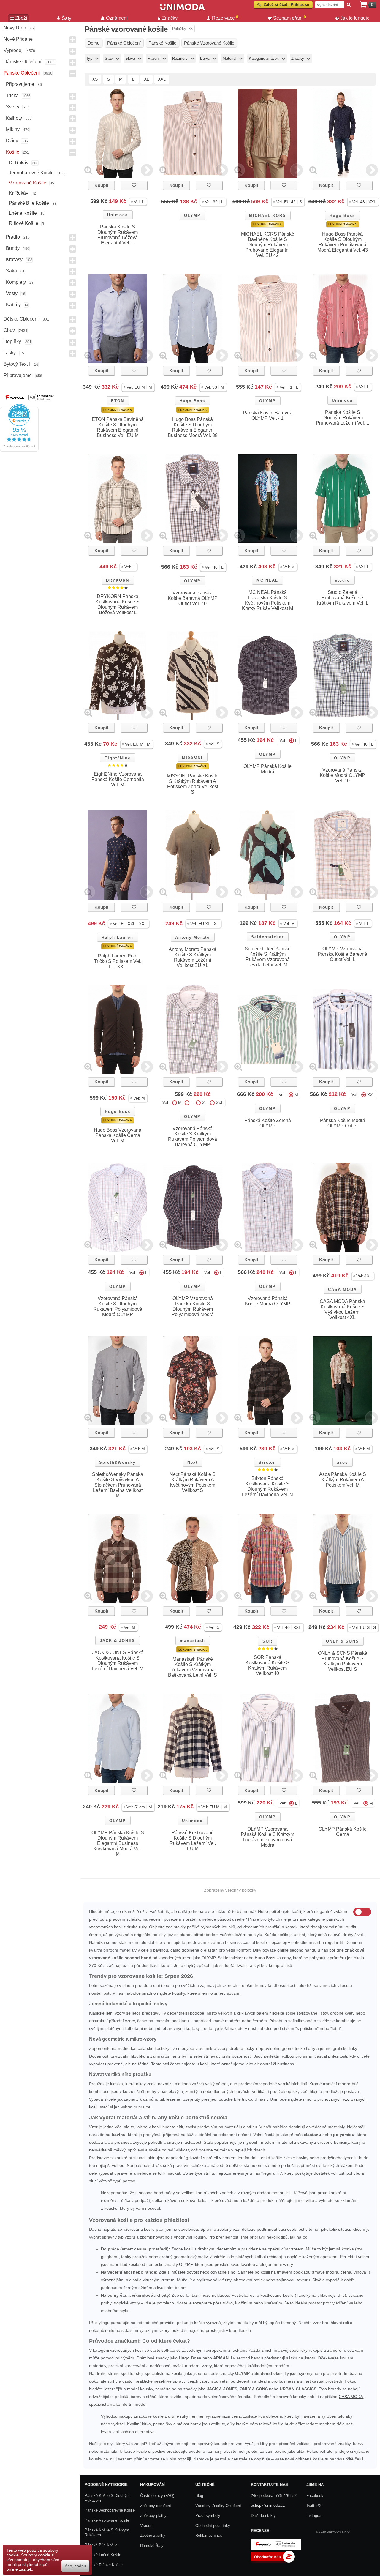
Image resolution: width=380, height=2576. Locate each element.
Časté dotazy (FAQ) (157, 2496)
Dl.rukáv (19, 163)
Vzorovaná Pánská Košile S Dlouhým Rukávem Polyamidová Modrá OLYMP (118, 1306)
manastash (193, 1641)
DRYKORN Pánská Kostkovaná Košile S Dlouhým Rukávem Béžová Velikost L (118, 604)
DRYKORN (118, 580)
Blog (199, 2496)
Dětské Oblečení (21, 319)
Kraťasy (14, 260)
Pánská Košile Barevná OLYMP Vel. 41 (268, 415)
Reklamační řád (209, 2535)
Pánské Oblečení (22, 73)
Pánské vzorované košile (107, 2520)
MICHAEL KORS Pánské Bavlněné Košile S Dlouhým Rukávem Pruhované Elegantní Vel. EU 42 (268, 245)
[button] (138, 202)
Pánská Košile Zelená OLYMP (268, 1123)
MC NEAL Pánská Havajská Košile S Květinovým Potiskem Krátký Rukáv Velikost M (267, 600)
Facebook (315, 2496)
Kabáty (13, 305)
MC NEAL (267, 580)
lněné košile (23, 213)
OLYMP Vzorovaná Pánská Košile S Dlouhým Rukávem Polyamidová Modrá (193, 1306)
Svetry (13, 107)
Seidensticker (267, 937)
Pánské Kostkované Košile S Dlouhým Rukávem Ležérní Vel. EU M (193, 1841)
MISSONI (192, 757)
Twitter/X (314, 2506)
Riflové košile (24, 223)
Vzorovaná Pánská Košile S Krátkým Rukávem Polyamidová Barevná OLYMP (193, 1136)
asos (342, 1462)
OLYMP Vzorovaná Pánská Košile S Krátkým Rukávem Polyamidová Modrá (267, 1837)
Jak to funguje (355, 18)
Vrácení (147, 2526)
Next (193, 1462)
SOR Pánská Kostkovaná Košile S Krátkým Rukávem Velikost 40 (267, 1665)
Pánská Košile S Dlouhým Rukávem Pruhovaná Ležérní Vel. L (342, 418)
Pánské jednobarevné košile (110, 2510)
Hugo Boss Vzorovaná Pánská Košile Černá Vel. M (118, 1135)
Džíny (12, 141)
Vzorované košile (28, 183)
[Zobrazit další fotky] (147, 170)
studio (342, 580)
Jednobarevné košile (32, 173)
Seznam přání (290, 18)
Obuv (9, 330)
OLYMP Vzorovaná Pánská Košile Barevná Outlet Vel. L (342, 954)
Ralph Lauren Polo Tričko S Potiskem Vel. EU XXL (118, 961)
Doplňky (12, 341)
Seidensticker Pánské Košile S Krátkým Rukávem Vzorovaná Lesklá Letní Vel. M (268, 957)
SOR (267, 1641)
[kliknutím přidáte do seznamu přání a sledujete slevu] (134, 185)
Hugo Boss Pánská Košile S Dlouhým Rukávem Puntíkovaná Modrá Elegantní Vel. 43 (343, 242)
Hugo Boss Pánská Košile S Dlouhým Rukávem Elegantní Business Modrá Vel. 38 (193, 427)
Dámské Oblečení (22, 62)
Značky (170, 18)
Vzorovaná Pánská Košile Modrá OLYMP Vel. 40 (342, 775)
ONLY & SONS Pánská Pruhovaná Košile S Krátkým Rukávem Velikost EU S (343, 1661)
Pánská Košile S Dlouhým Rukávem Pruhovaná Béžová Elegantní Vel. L (118, 235)
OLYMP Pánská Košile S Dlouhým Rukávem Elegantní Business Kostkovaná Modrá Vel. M (118, 1843)
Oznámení (117, 18)
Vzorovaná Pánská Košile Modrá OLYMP (268, 1301)
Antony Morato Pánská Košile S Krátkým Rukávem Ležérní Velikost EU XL (193, 957)
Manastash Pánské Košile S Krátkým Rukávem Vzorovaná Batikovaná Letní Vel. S (193, 1667)
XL (147, 79)
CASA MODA (342, 1289)
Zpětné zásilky (153, 2535)
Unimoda (118, 215)
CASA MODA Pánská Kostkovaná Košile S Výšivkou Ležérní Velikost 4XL (342, 1309)
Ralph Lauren (117, 937)
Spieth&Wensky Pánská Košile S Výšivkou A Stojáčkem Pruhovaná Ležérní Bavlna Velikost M (118, 1485)
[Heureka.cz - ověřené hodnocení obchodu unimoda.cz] (19, 450)
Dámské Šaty (152, 2546)
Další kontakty (263, 2516)
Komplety (16, 282)
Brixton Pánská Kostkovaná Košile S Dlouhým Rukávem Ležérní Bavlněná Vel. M (268, 1486)
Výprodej (13, 50)
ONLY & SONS (342, 1641)
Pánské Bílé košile (101, 2545)
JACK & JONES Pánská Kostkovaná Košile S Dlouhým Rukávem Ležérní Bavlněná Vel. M (118, 1661)
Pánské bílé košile (29, 203)
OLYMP (192, 216)
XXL (162, 79)
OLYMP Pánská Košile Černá (343, 1832)
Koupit (101, 185)
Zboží (21, 18)
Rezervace (225, 18)
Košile (13, 152)
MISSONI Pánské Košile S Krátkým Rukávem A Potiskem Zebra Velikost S (193, 784)
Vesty (12, 293)
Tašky (10, 353)
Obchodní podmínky (213, 2526)
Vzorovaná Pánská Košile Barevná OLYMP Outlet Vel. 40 (193, 598)
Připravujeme (20, 84)
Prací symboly (208, 2516)
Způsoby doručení (156, 2506)
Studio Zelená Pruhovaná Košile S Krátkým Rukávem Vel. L (343, 598)
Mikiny (13, 129)
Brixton (267, 1462)
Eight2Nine (118, 758)
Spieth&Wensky (117, 1462)
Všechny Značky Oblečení (218, 2506)
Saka (11, 271)
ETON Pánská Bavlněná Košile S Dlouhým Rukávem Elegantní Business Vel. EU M (118, 427)
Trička (12, 96)
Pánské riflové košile (104, 2565)
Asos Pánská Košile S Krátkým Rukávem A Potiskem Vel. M (343, 1480)
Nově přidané (18, 39)
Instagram (315, 2516)
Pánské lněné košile (103, 2555)
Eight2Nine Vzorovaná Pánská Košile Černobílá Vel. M (118, 779)
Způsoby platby (153, 2516)
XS (95, 79)
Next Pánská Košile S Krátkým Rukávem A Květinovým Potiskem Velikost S (193, 1482)
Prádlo (13, 237)
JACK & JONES (117, 1641)
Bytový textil (17, 364)
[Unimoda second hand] (183, 10)
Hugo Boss (342, 216)
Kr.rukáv (19, 193)
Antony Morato (193, 937)
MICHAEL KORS (267, 216)
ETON (118, 401)
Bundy (13, 248)
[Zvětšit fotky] (88, 170)
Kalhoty (14, 118)
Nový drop (15, 28)
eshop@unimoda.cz (268, 2505)
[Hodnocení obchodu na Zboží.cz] (273, 2561)
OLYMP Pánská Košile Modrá (267, 769)
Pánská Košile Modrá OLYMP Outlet (343, 1123)
